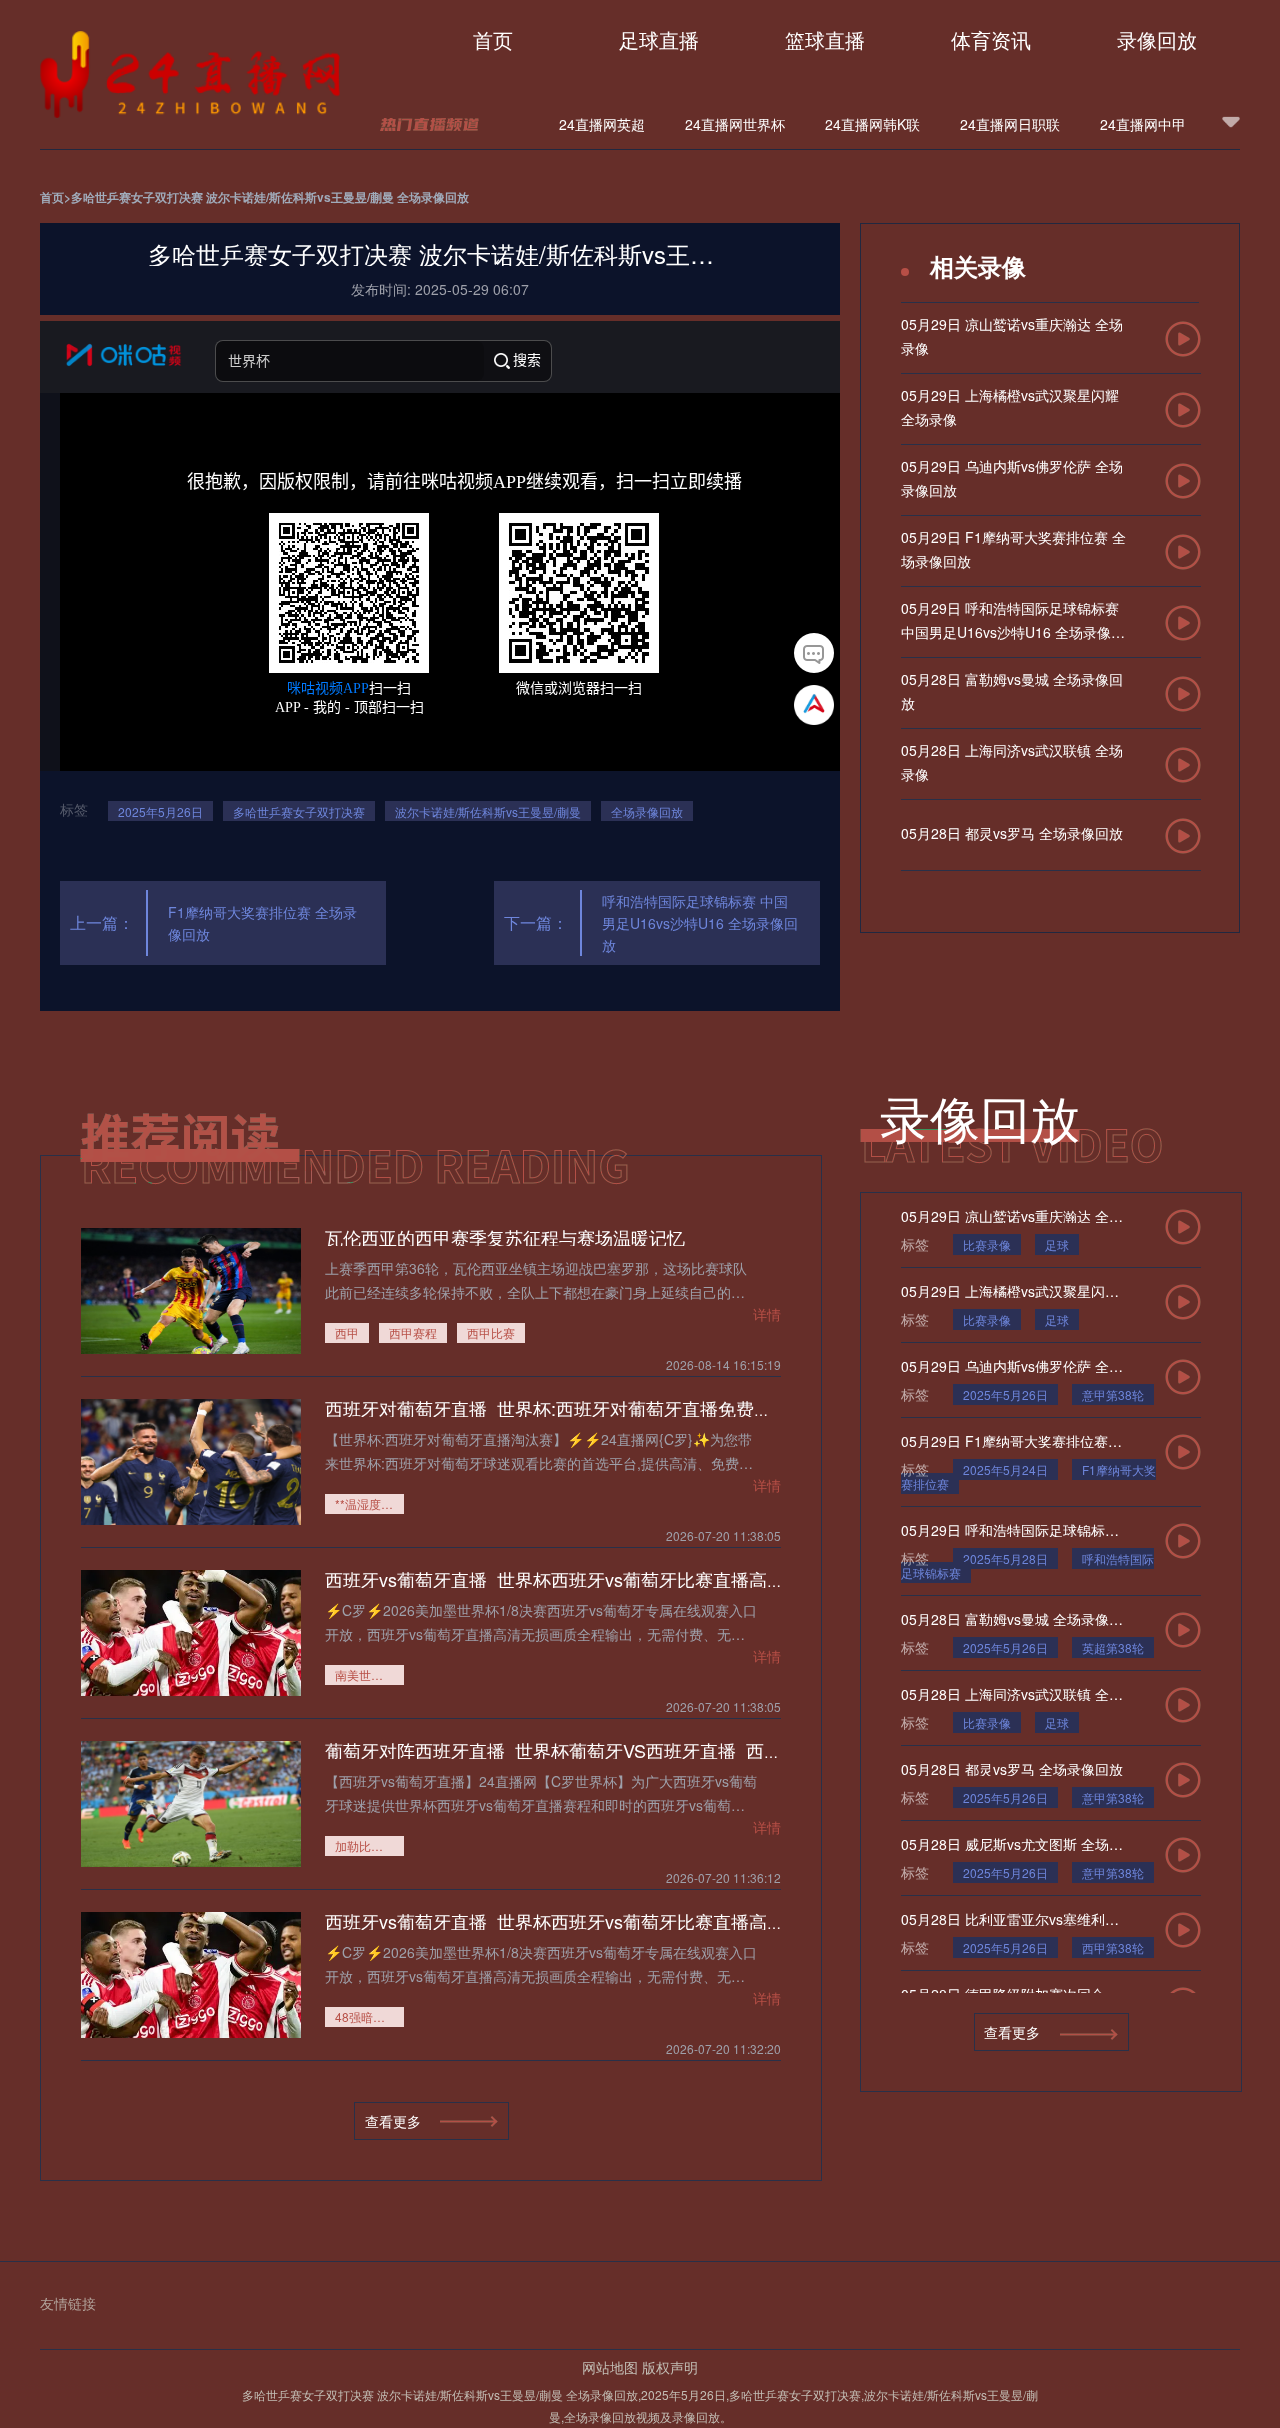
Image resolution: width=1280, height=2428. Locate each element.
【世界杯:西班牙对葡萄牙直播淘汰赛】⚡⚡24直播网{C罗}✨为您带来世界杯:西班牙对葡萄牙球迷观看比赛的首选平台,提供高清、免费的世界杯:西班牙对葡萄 (539, 1450)
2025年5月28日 (1005, 1558)
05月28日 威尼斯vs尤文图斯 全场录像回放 (1012, 1844)
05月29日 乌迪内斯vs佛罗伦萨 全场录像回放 (1012, 1366)
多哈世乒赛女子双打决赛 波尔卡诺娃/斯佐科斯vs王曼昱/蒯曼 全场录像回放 (270, 197)
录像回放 (1157, 39)
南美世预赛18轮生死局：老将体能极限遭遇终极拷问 (369, 1674)
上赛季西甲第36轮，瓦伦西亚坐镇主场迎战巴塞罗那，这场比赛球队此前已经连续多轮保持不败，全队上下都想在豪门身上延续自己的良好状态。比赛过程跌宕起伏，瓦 (536, 1279)
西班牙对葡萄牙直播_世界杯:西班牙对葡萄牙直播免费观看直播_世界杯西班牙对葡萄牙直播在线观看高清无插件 (769, 1408)
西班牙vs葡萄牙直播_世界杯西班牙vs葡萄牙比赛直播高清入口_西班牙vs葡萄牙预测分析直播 (695, 1579)
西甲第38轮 (1113, 1947)
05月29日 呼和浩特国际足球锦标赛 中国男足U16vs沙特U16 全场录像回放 (1012, 1530)
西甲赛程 (413, 1332)
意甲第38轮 (1113, 1394)
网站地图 (610, 2367)
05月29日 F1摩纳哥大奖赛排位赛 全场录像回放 (1012, 1441)
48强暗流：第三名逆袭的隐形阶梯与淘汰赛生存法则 (369, 2016)
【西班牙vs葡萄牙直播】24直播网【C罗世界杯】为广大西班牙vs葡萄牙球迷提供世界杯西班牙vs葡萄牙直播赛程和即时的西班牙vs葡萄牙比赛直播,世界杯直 (541, 1792)
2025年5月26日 (160, 811)
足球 (1057, 1244)
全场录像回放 (647, 811)
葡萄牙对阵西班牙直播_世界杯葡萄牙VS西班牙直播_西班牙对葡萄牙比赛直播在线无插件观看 (697, 1750)
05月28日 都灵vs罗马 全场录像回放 (1012, 1769)
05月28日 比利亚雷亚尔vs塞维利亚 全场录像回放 (1012, 1919)
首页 (493, 39)
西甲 (347, 1332)
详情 (767, 1314)
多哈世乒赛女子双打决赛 (299, 811)
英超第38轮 (1113, 1647)
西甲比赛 (491, 1332)
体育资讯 (991, 39)
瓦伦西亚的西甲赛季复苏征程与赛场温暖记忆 (505, 1237)
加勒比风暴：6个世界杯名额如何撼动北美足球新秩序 (369, 1845)
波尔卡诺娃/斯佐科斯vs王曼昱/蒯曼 (488, 811)
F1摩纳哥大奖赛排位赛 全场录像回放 (262, 923)
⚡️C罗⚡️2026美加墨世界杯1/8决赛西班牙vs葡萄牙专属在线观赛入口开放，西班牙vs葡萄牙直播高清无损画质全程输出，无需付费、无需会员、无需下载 (541, 1621)
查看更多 (1012, 2032)
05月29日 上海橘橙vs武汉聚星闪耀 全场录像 (1012, 1291)
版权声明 (670, 2367)
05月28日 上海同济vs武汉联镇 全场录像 (1012, 1694)
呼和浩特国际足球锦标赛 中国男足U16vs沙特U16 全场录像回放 (700, 923)
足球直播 (659, 39)
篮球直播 (825, 39)
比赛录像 (987, 1244)
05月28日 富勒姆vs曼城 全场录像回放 (1012, 1619)
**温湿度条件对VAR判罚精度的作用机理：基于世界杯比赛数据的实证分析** (369, 1503)
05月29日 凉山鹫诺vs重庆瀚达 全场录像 (1012, 1216)
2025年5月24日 (1005, 1469)
